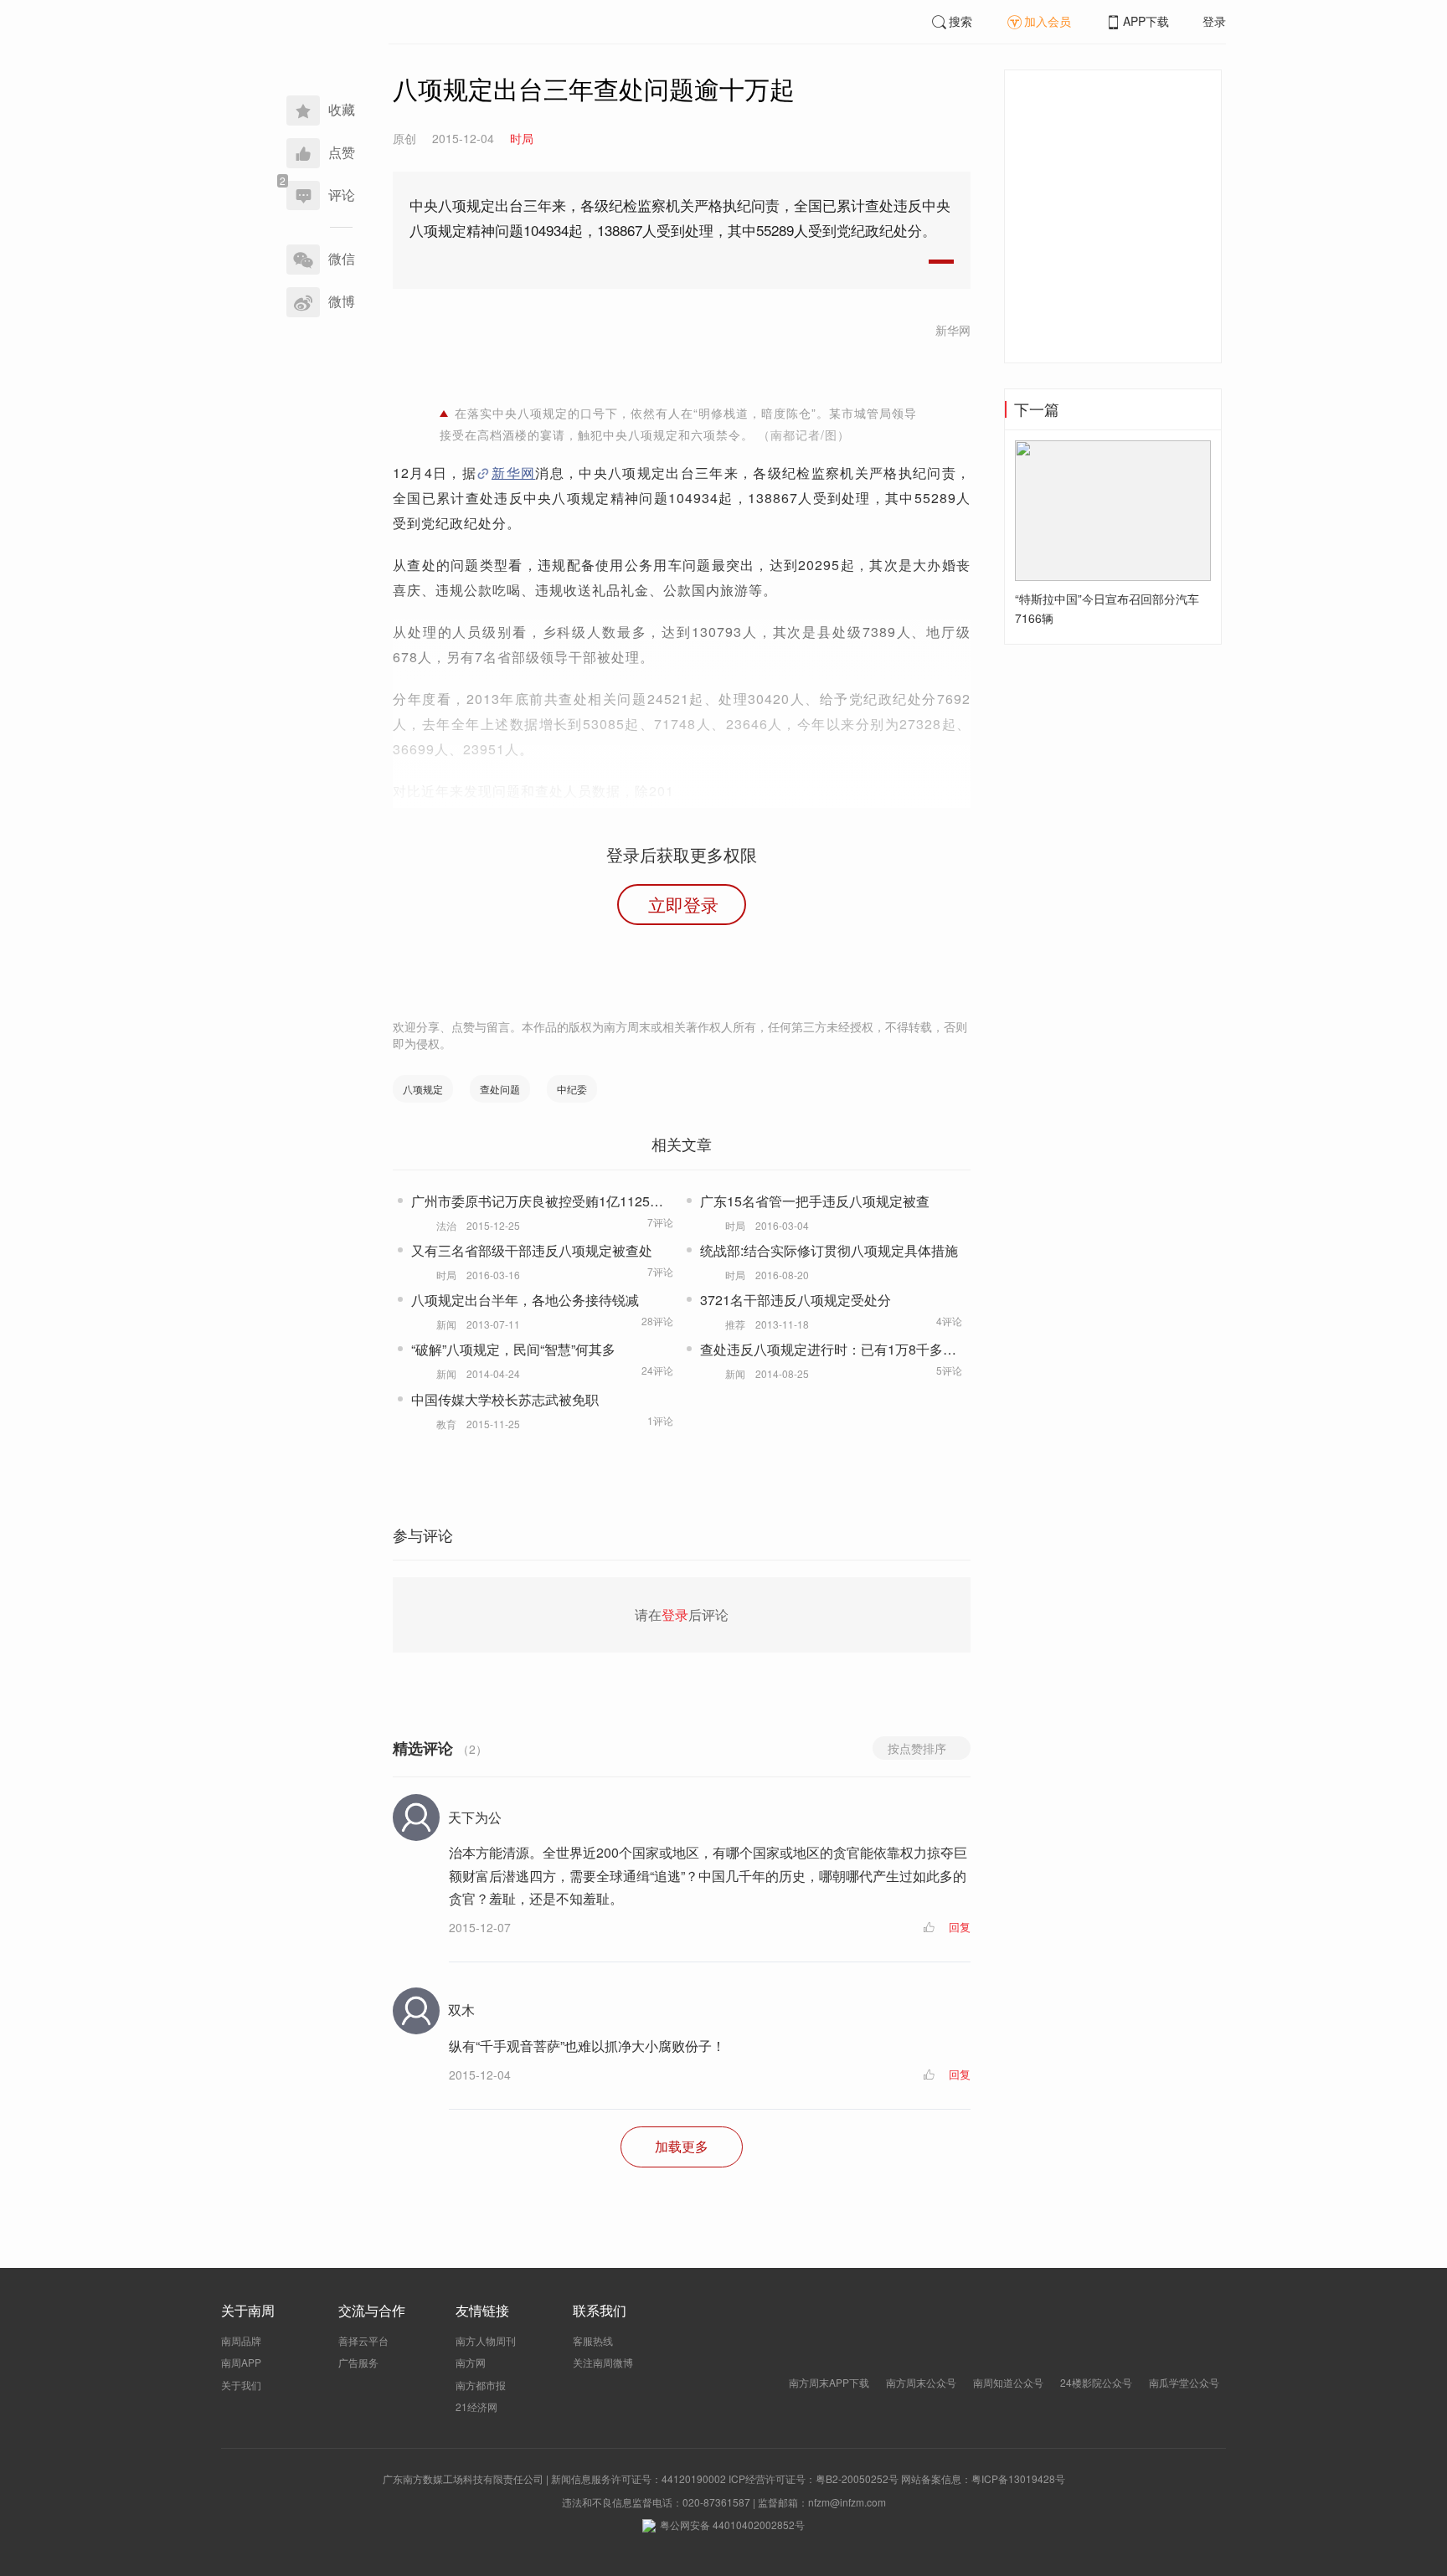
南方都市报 (481, 2385)
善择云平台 (363, 2340)
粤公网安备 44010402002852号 (732, 2525)
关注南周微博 (603, 2362)
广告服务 (358, 2362)
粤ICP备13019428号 (1018, 2478)
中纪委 (572, 1089)
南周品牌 (241, 2340)
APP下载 (1146, 21)
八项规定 (423, 1089)
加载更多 (682, 2146)
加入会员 (1048, 21)
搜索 (960, 21)
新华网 (513, 473)
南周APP (241, 2362)
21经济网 (476, 2406)
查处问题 (500, 1089)
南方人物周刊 (486, 2340)
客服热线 (593, 2340)
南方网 (471, 2362)
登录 (1214, 21)
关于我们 (241, 2385)
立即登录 (683, 904)
